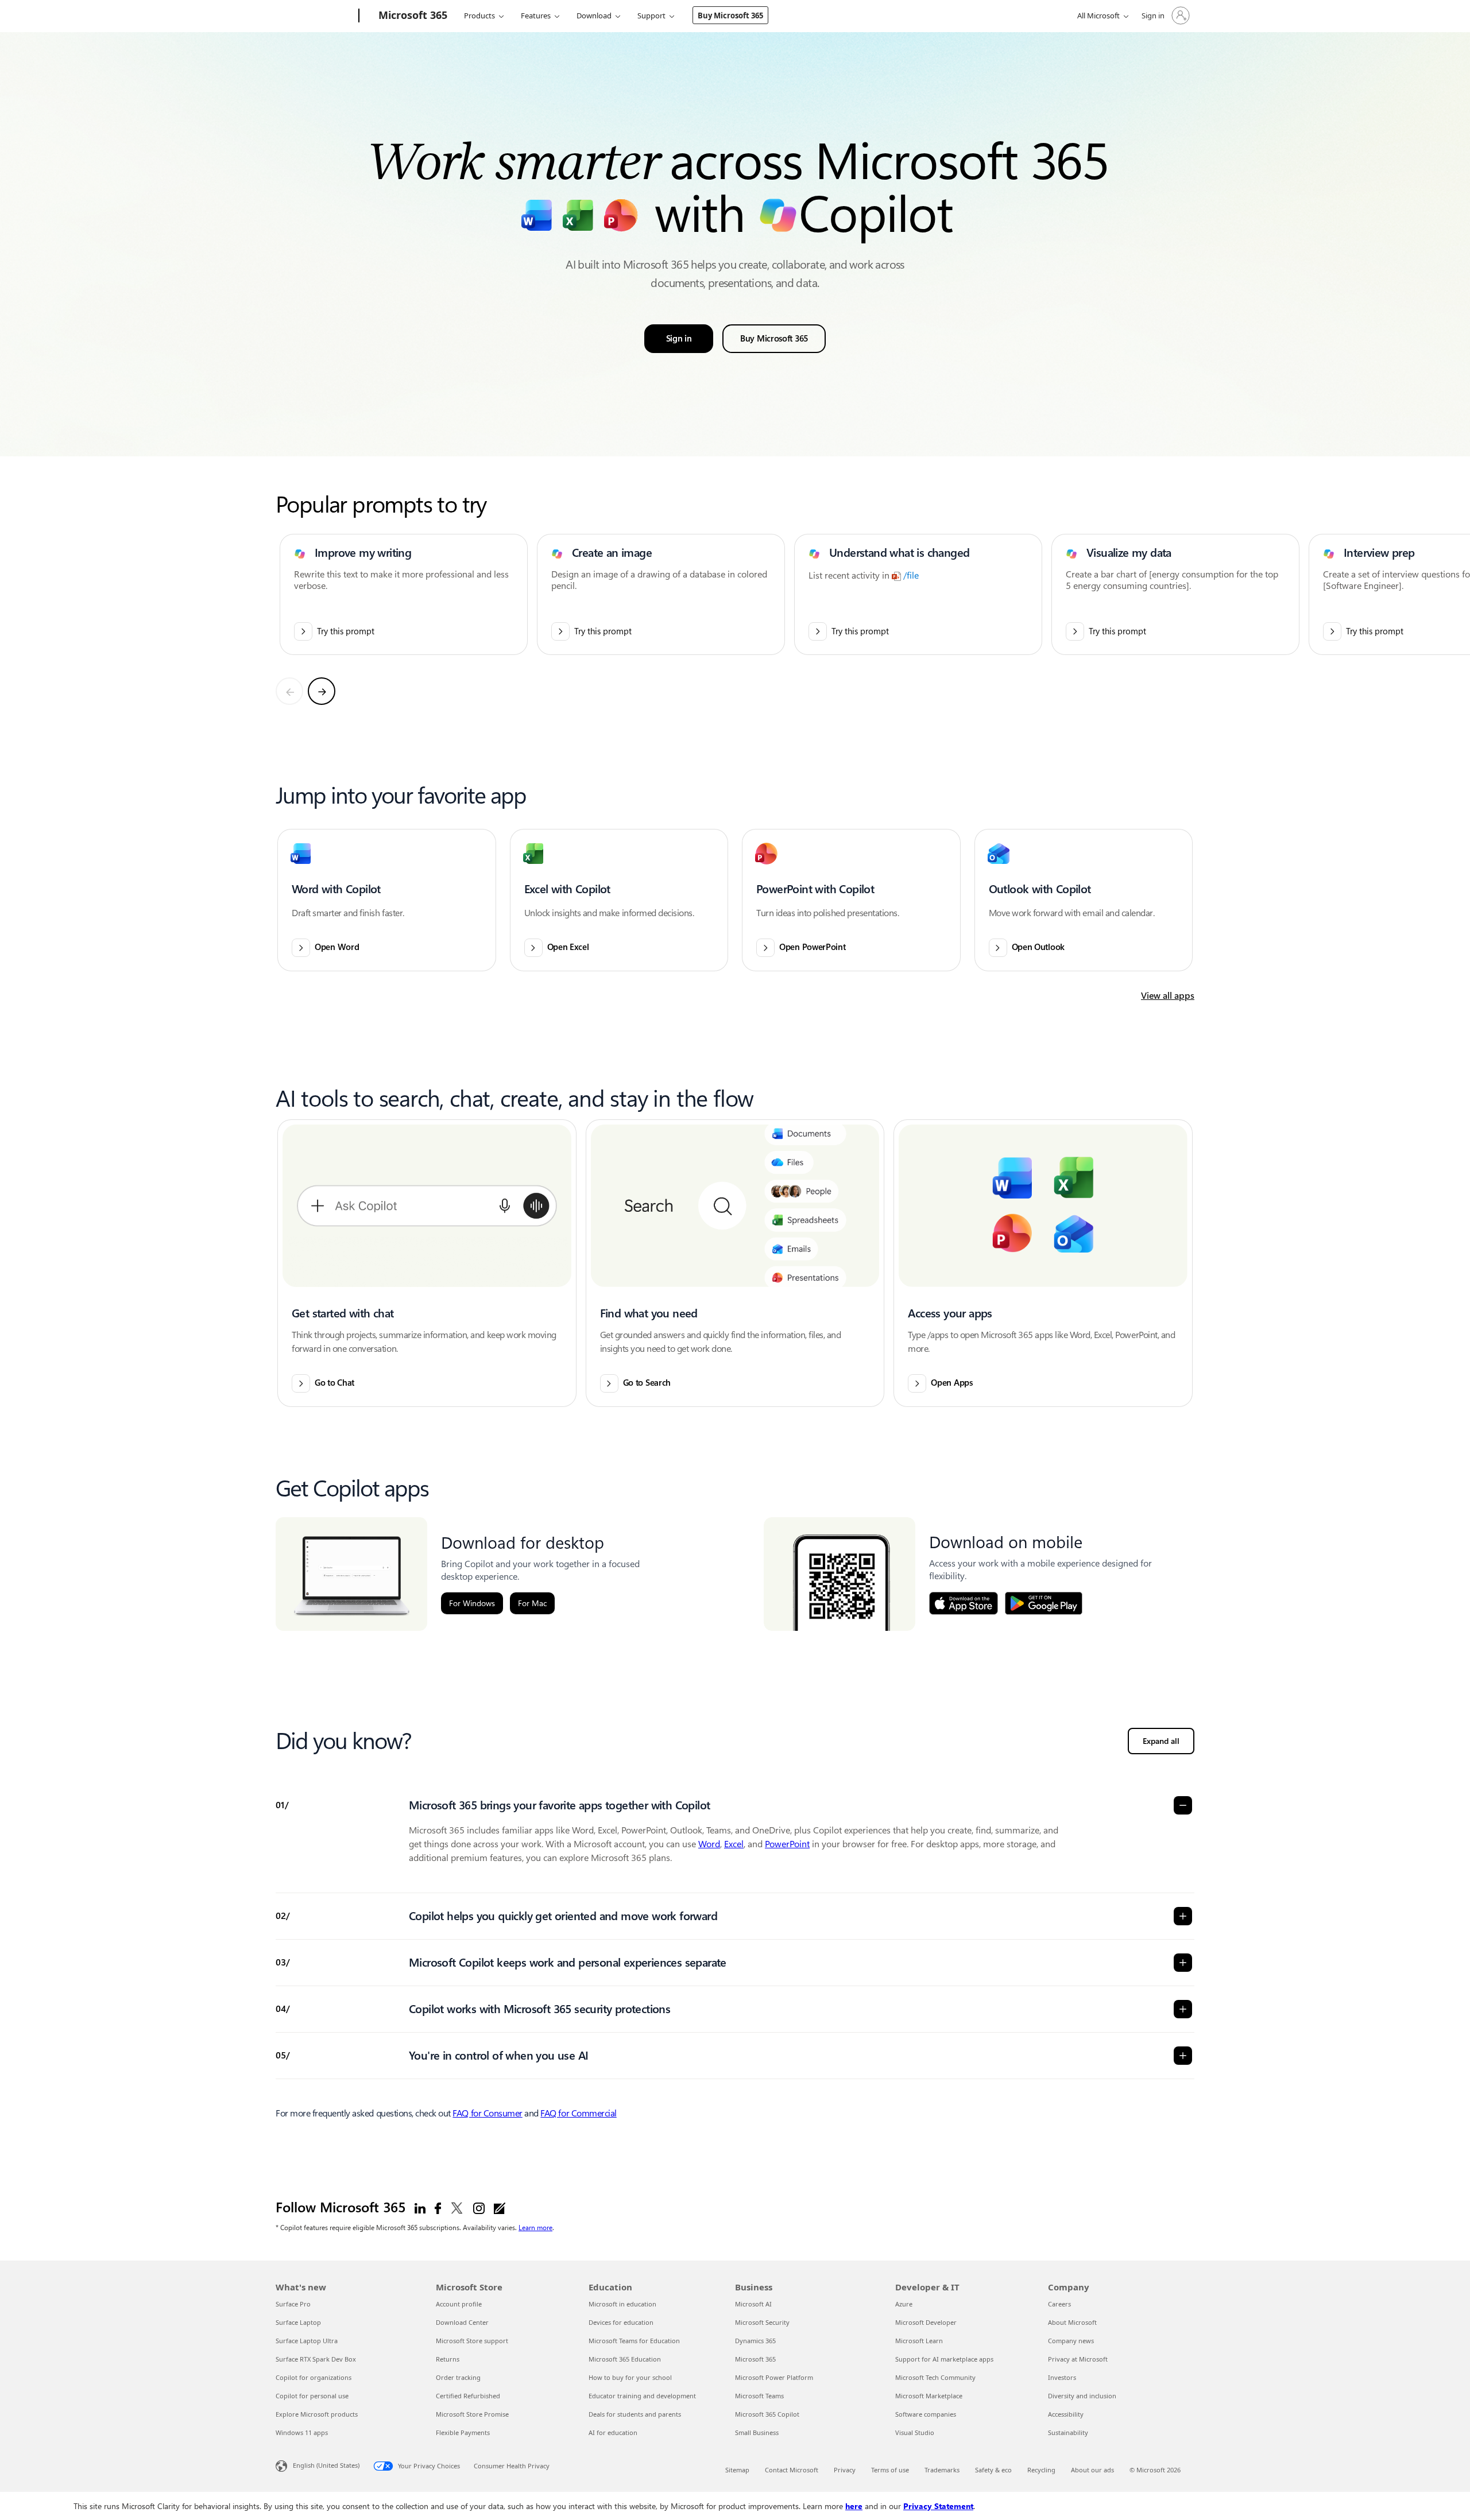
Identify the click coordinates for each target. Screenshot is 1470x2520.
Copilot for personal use (312, 2396)
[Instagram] (479, 2208)
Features (536, 15)
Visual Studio (915, 2432)
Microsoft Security (762, 2322)
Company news (1071, 2341)
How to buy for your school (630, 2377)
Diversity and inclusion (1082, 2396)
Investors (1062, 2377)
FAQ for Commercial (578, 2113)
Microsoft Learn (919, 2341)
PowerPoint (787, 1844)
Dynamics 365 (755, 2341)
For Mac (532, 1603)
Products (479, 15)
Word (709, 1844)
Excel (734, 1844)
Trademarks (942, 2470)
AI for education (613, 2432)
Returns (448, 2359)
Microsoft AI (753, 2304)
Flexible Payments (463, 2432)
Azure (904, 2304)
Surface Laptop (298, 2322)
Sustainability (1068, 2432)
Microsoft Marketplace (929, 2396)
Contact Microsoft (792, 2470)
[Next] (322, 691)
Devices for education (621, 2322)
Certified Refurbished (468, 2396)
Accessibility (1066, 2414)
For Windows (472, 1603)
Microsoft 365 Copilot (767, 2414)
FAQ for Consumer (487, 2113)
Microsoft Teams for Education (634, 2341)
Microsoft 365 (755, 2359)
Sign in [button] (679, 339)
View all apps (1168, 996)
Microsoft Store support (472, 2341)
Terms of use (890, 2470)
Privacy (845, 2470)
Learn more (535, 2227)
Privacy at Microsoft (1078, 2359)
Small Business (757, 2432)
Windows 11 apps (302, 2432)
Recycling (1041, 2470)
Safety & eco (993, 2470)
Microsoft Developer (926, 2322)
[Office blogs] (500, 2208)
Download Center (462, 2322)
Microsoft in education (622, 2304)
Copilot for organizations (314, 2377)
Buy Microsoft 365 (730, 15)
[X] (457, 2208)
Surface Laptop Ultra (307, 2341)
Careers (1059, 2304)
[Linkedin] (420, 2208)
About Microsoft (1072, 2322)
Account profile (459, 2304)
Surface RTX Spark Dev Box (316, 2359)
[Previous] (289, 691)
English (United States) (326, 2465)
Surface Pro (293, 2304)
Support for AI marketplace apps (944, 2359)
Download (594, 15)
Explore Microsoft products (317, 2414)
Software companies (926, 2414)
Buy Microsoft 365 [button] (774, 339)
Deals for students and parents (635, 2414)
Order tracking (458, 2377)
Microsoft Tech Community (935, 2377)
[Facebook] (438, 2208)
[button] (387, 900)
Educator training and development (642, 2396)
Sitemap (737, 2470)
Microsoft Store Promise (472, 2414)
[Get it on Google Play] (1044, 1603)
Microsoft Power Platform (774, 2377)
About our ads (1092, 2470)
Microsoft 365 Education (625, 2359)
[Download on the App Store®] (964, 1603)
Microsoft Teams (759, 2396)
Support (651, 15)
